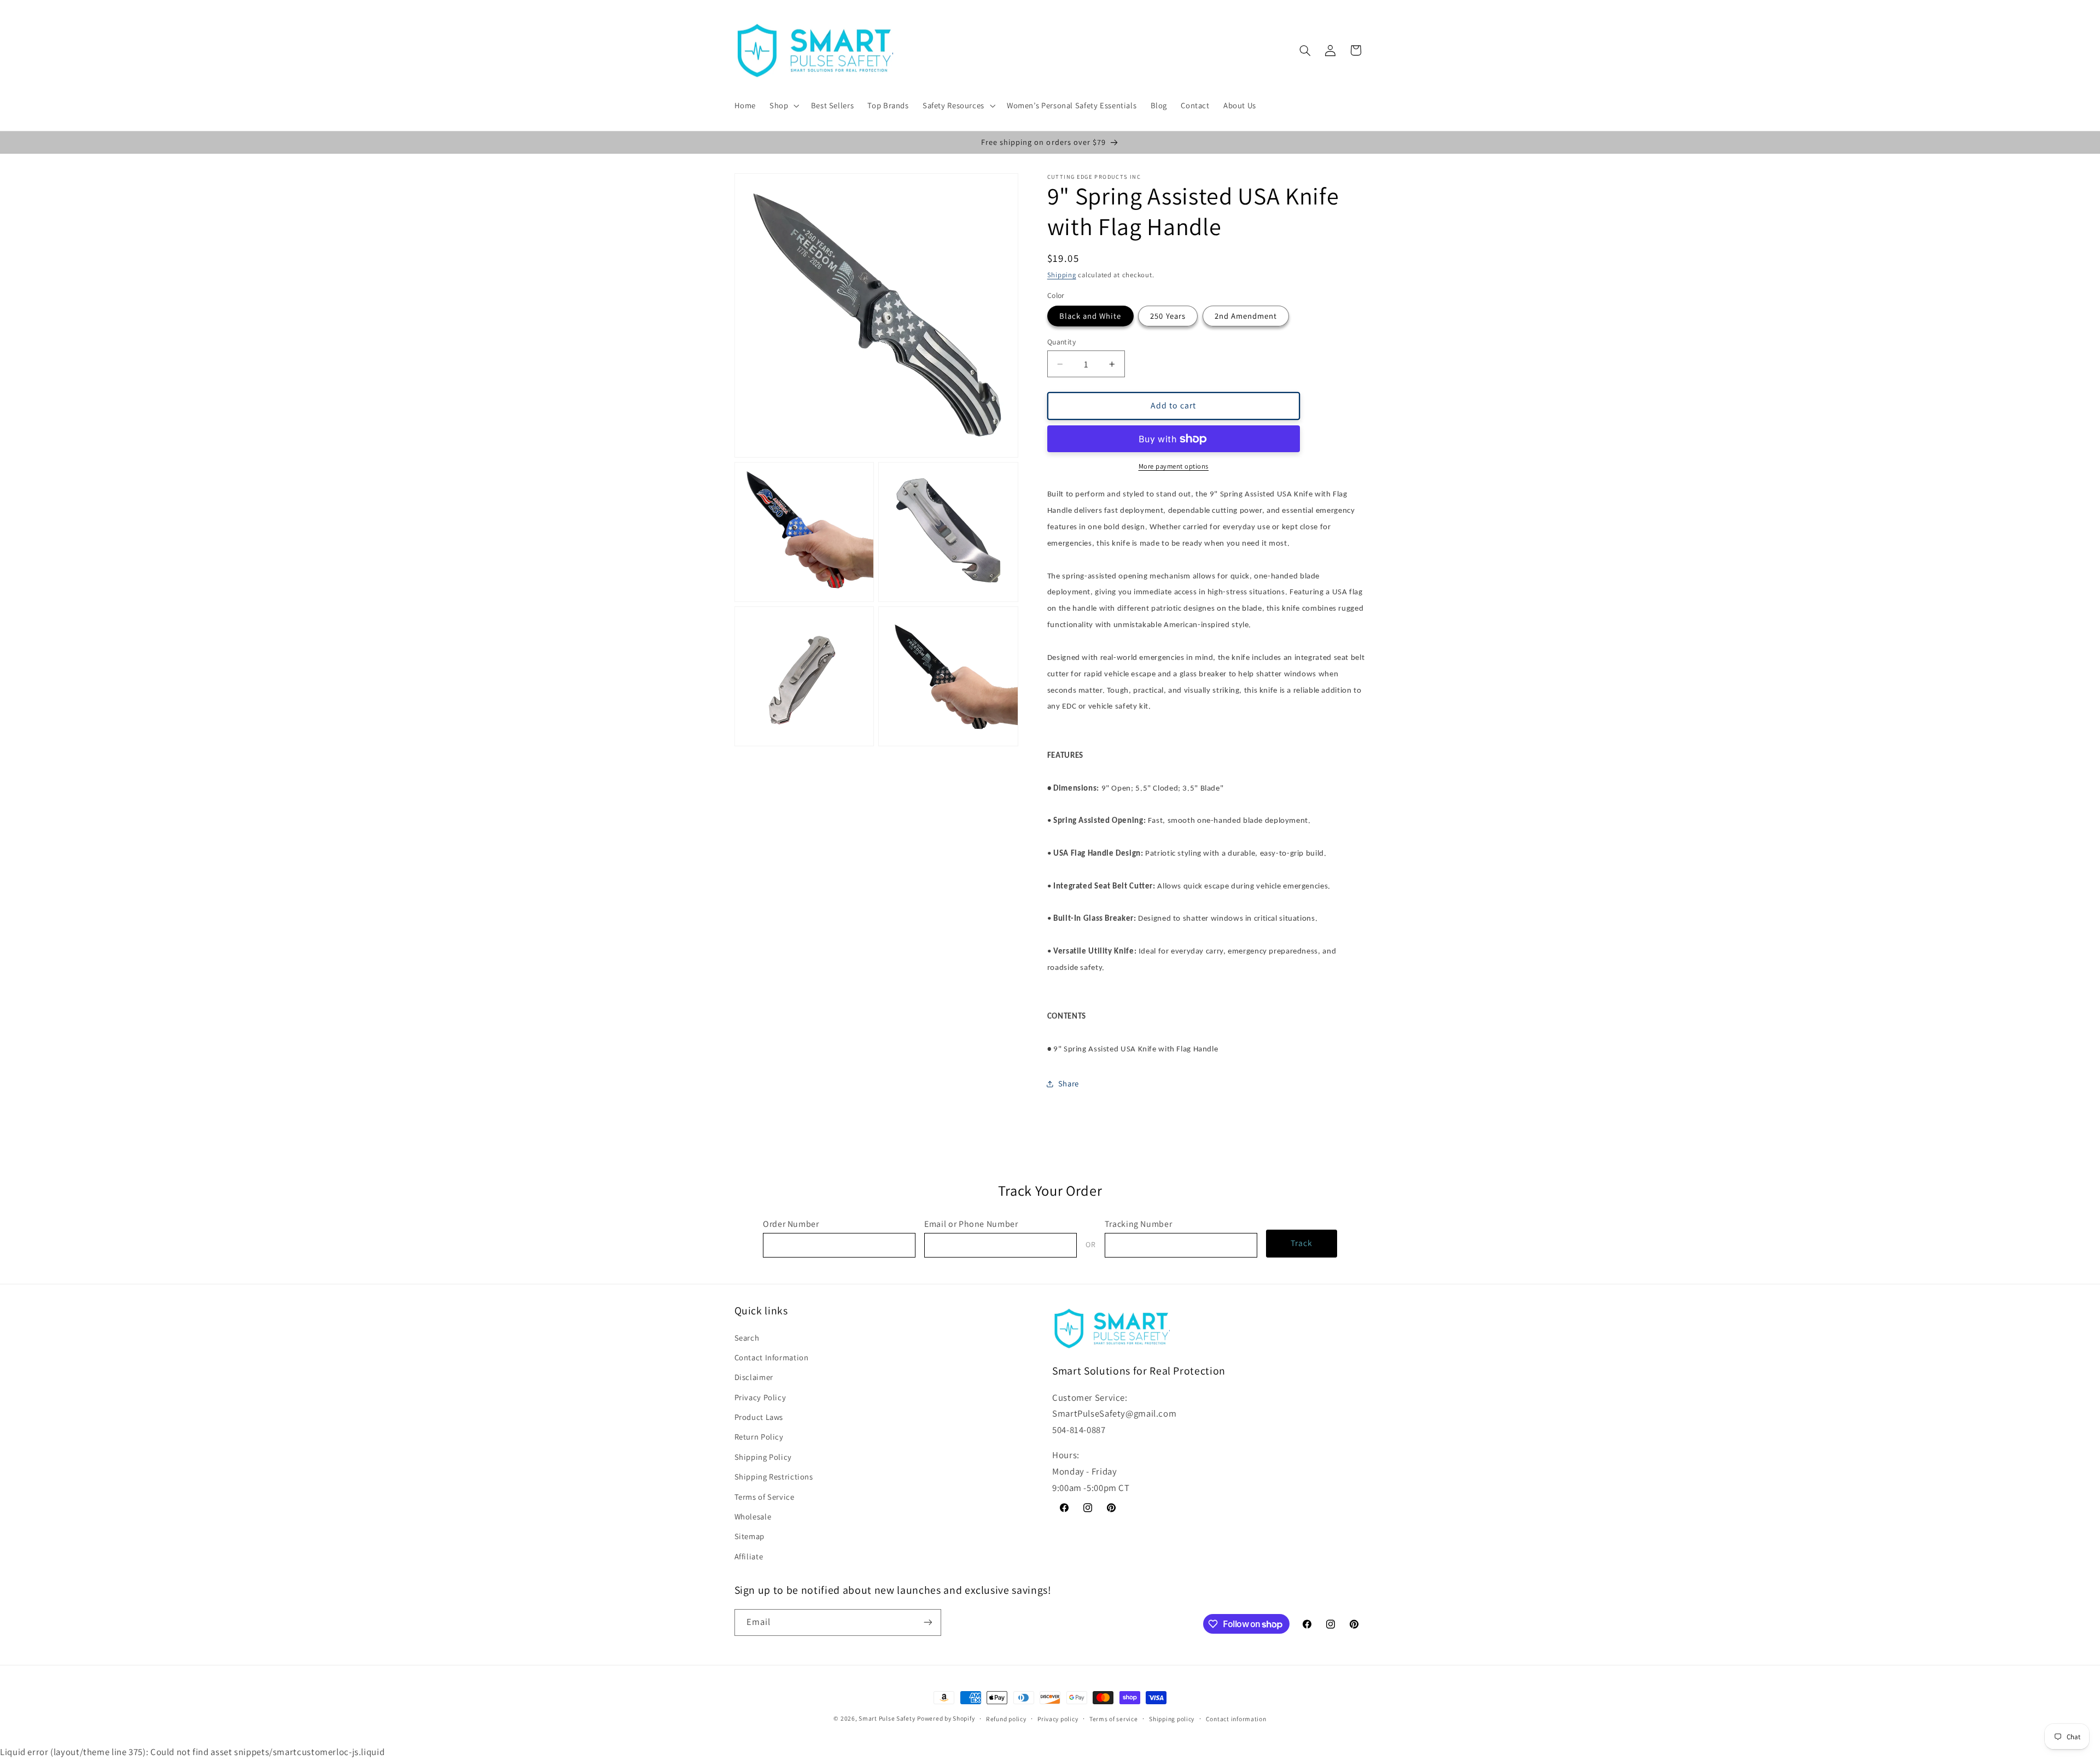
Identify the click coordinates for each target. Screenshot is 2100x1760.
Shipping (1062, 275)
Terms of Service (765, 1497)
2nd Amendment (1246, 316)
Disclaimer (754, 1377)
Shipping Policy (763, 1457)
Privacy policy (1058, 1719)
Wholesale (753, 1516)
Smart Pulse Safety (887, 1718)
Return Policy (759, 1437)
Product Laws (759, 1417)
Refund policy (1006, 1719)
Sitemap (749, 1536)
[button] (783, 106)
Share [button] (1069, 1083)
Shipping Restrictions (774, 1477)
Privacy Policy (760, 1397)
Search (747, 1338)
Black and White (1090, 316)
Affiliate (749, 1556)
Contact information (1236, 1719)
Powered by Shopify (946, 1718)
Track (1302, 1243)
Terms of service (1114, 1719)
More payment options (1174, 466)
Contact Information (772, 1357)
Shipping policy (1172, 1719)
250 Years (1168, 316)
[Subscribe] (927, 1622)
